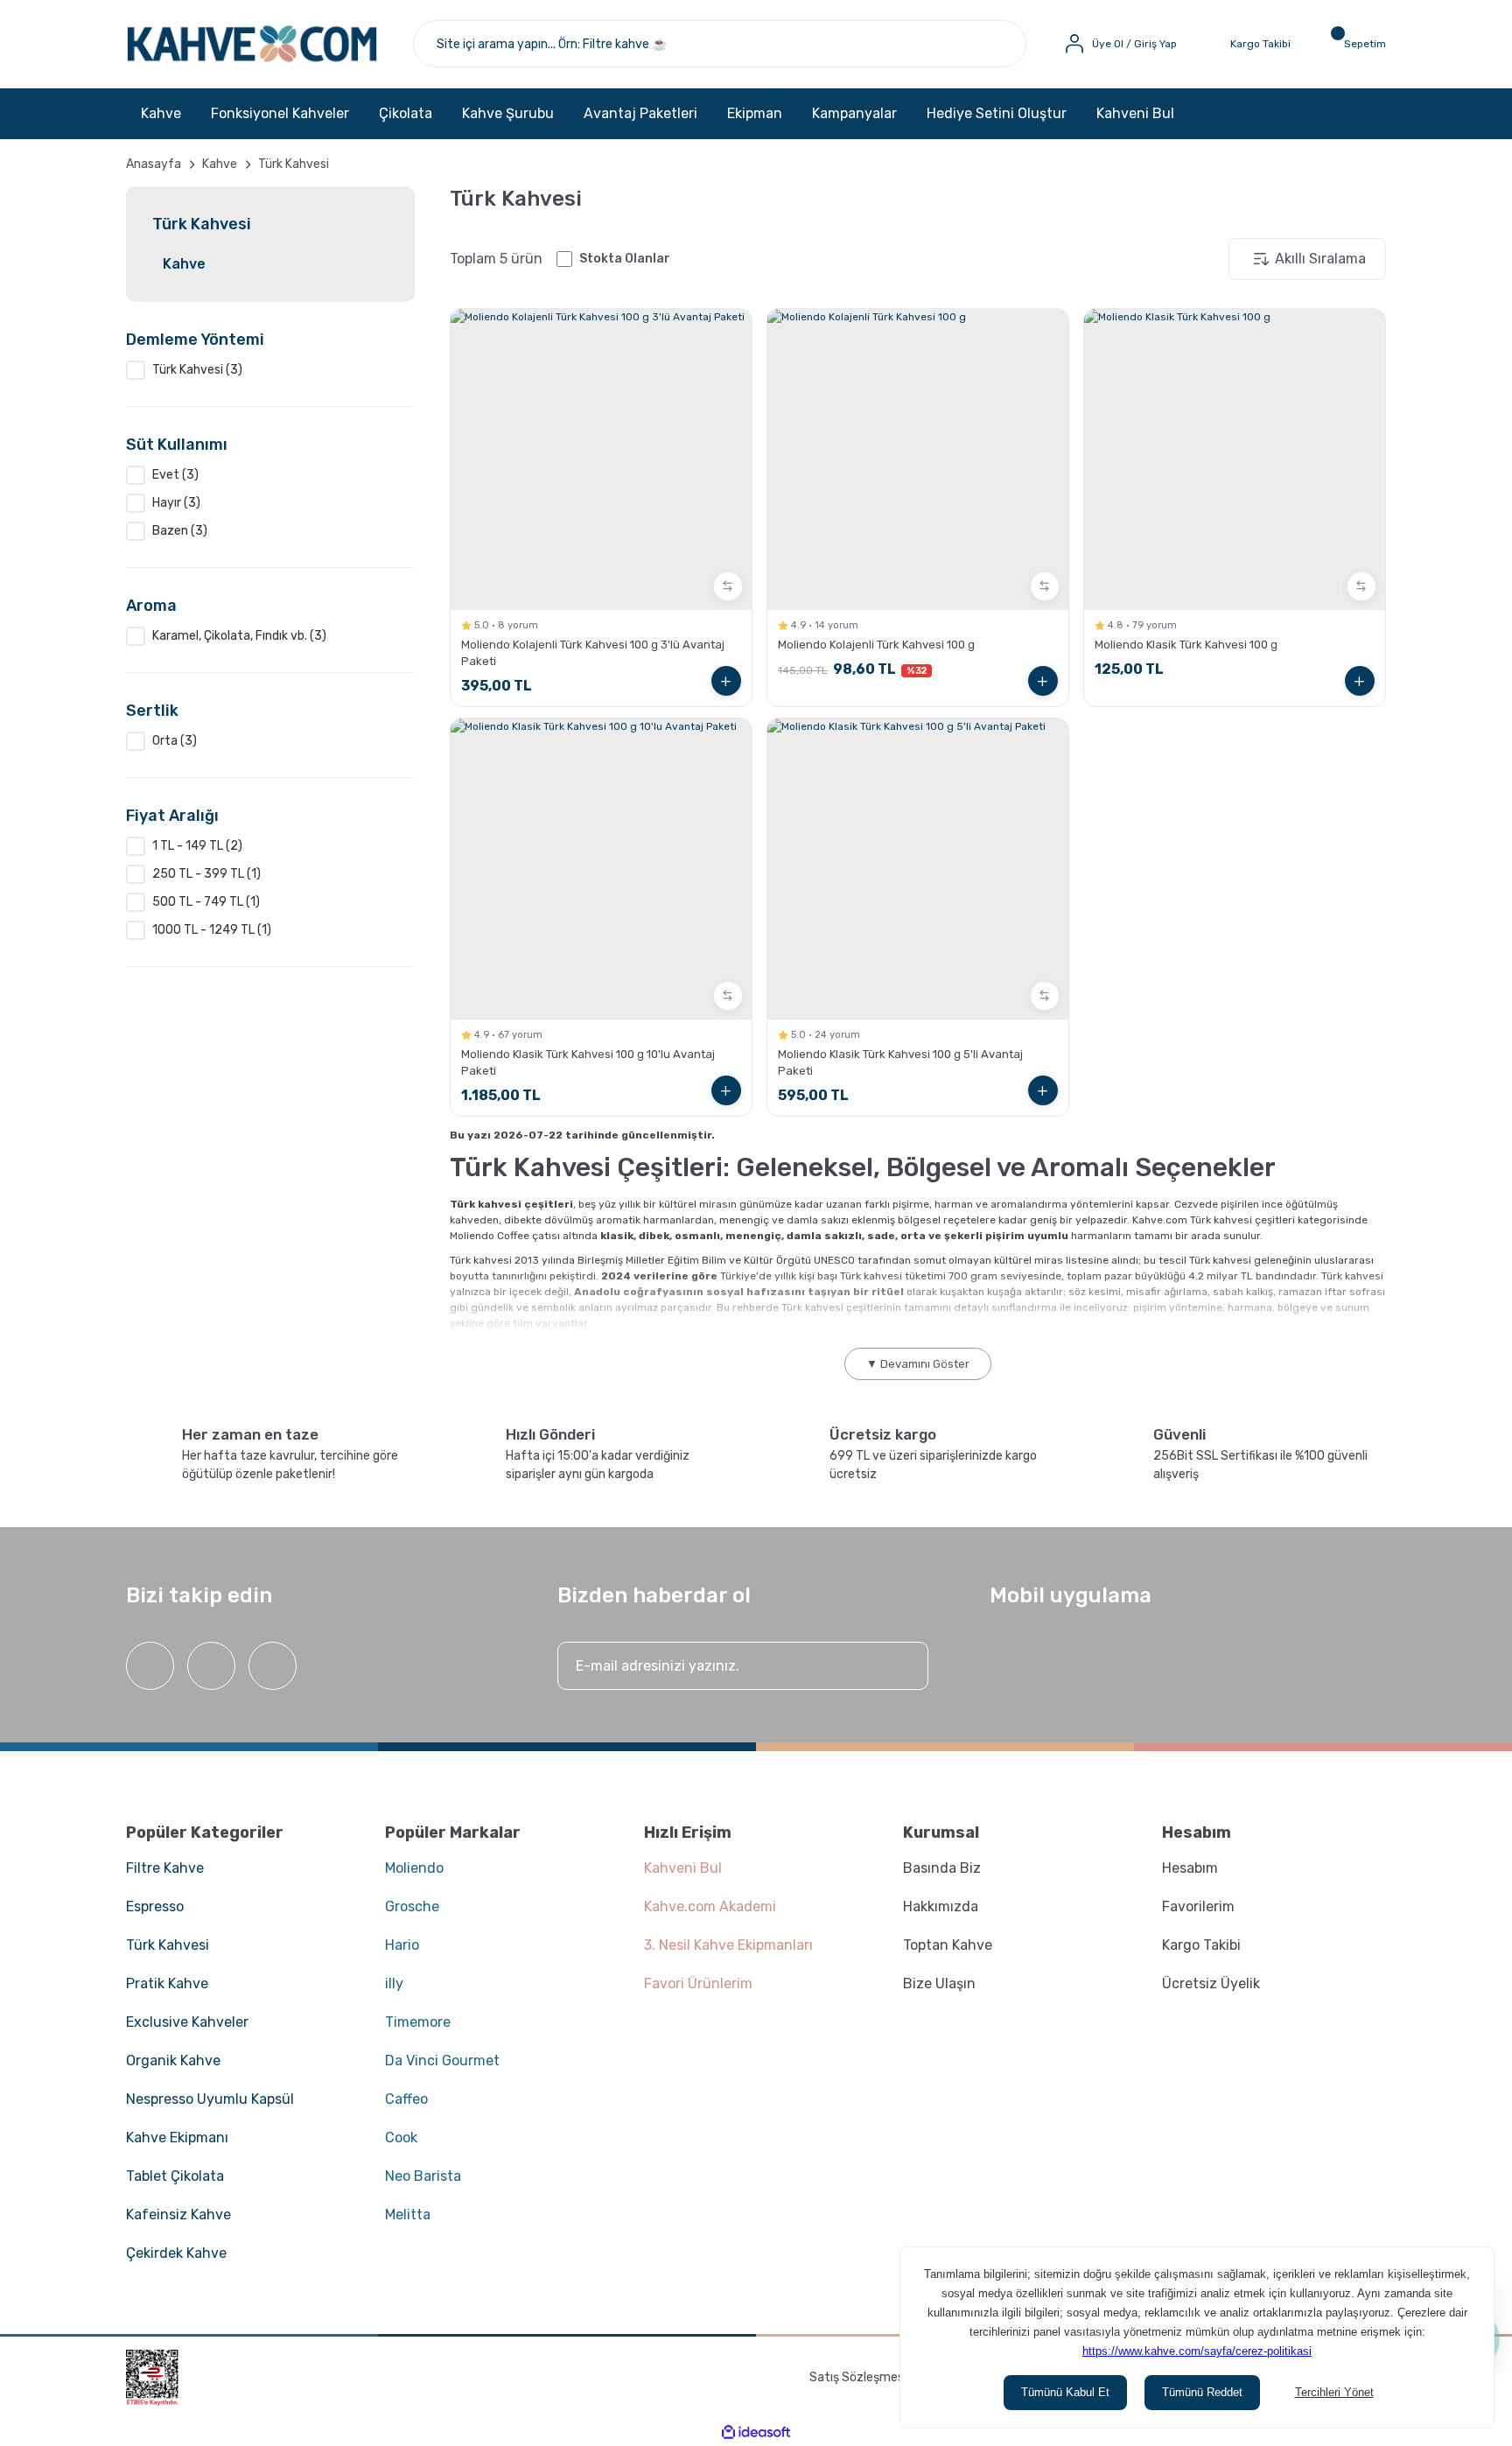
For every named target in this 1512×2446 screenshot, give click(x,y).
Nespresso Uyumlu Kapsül (210, 2099)
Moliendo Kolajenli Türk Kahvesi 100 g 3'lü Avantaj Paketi (593, 653)
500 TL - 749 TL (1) (206, 902)
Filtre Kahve (165, 1868)
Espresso (155, 1906)
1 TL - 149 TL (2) (197, 846)
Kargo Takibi (1201, 1945)
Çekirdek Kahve (176, 2253)
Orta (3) (175, 741)
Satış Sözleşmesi (858, 2377)
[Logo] (252, 44)
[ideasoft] (756, 2432)
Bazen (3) (180, 531)
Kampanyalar (854, 113)
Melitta (408, 2215)
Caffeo (406, 2099)
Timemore (418, 2022)
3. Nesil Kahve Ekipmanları (728, 1945)
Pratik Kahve (167, 1983)
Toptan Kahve (948, 1945)
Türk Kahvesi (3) (197, 370)
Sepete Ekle (726, 681)
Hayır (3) (176, 503)
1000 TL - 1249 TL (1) (212, 930)
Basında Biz (942, 1868)
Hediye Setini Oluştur (997, 113)
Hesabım (1190, 1868)
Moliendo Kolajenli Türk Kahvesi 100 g (876, 645)
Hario (402, 1945)
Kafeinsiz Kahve (178, 2215)
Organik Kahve (173, 2061)
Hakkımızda (941, 1906)
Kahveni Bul (1135, 113)
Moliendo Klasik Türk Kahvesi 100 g (1186, 645)
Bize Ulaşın (939, 1983)
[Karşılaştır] (728, 586)
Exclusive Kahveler (187, 2022)
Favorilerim (1198, 1906)
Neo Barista (423, 2176)
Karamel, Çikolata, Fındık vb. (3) (239, 636)
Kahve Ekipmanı (177, 2138)
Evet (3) (175, 475)
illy (394, 1983)
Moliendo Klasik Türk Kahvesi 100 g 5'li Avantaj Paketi (900, 1062)
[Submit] (898, 1666)
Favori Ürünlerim (698, 1983)
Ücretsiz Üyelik (1211, 1983)
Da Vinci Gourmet (442, 2061)
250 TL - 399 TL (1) (206, 874)
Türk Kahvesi (294, 164)
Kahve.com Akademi (710, 1906)
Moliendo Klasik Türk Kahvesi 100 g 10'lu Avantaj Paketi (588, 1062)
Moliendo (414, 1868)
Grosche (412, 1906)
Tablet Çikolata (175, 2176)
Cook (401, 2138)
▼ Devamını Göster (918, 1364)
